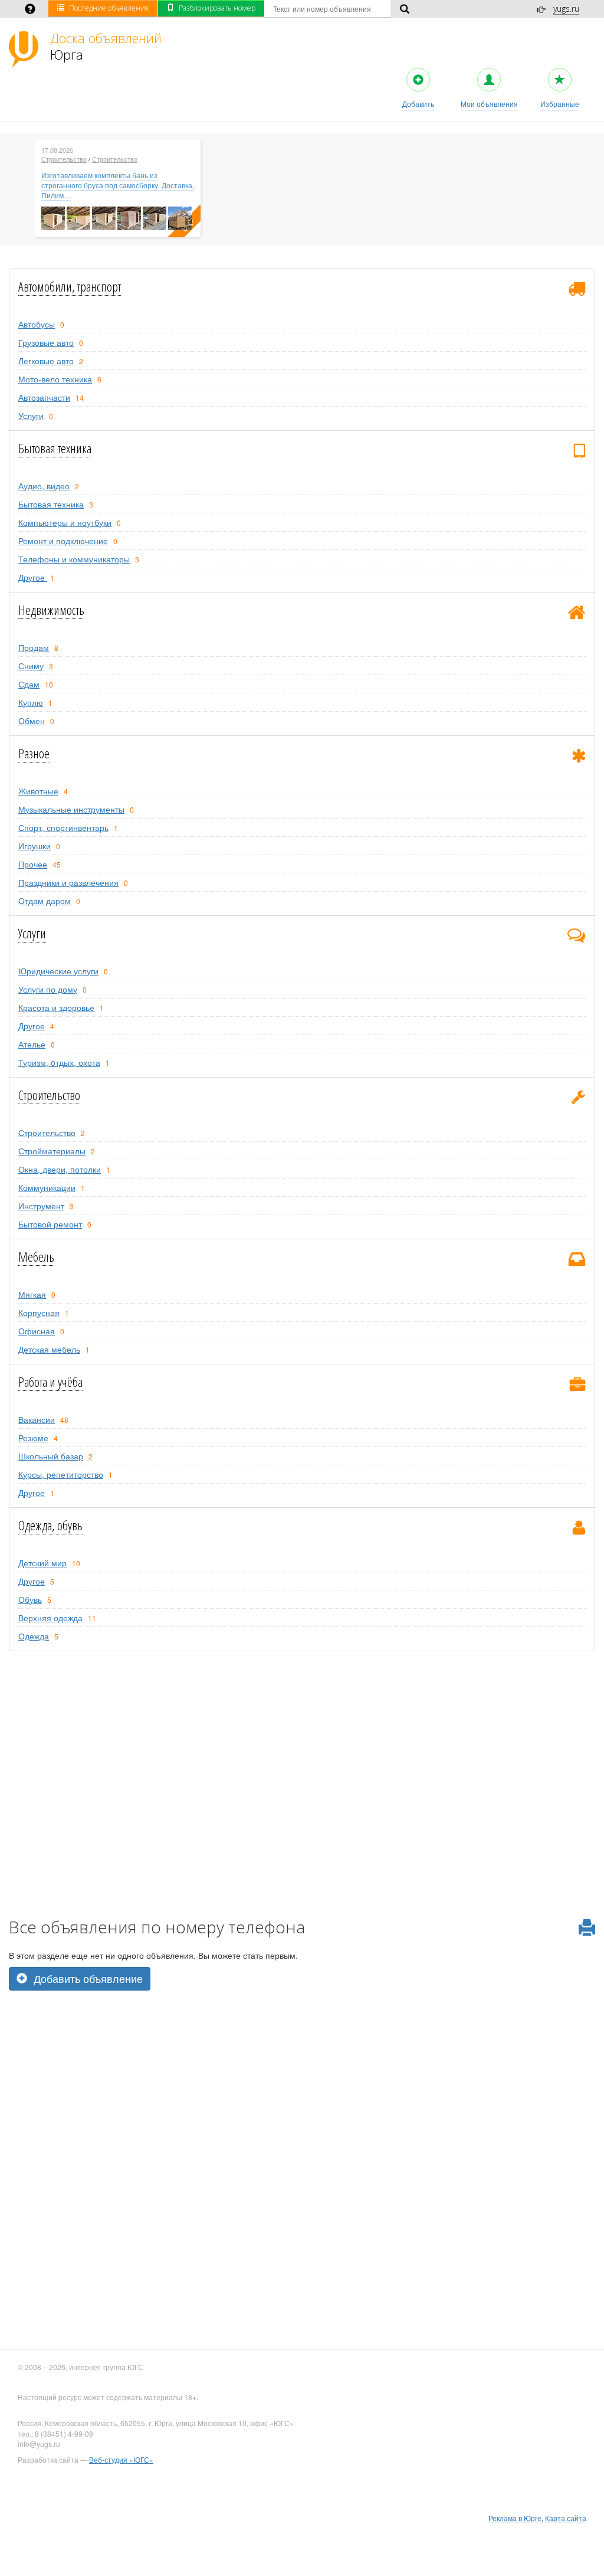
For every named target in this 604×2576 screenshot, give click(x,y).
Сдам (29, 684)
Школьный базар (51, 1456)
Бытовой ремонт (50, 1224)
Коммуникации (47, 1187)
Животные (38, 791)
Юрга (106, 46)
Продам (34, 647)
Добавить (418, 104)
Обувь (30, 1599)
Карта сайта (566, 2518)
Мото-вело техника (55, 379)
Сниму (31, 666)
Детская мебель (49, 1349)
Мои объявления (489, 104)
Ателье (32, 1044)
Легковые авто (46, 361)
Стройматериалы (52, 1151)
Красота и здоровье (56, 1007)
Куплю (31, 702)
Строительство (64, 159)
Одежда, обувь (50, 1525)
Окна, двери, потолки (60, 1169)
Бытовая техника (55, 448)
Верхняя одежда (50, 1618)
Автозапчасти (44, 397)
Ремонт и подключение (63, 541)
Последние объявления (109, 8)
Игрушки (35, 846)
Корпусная (39, 1312)
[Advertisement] (302, 2073)
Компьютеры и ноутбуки (65, 522)
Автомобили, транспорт (70, 286)
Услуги (31, 415)
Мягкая (32, 1294)
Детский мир (42, 1563)
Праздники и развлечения (68, 882)
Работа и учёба (50, 1382)
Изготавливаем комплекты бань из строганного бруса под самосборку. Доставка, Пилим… (118, 185)
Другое (33, 577)
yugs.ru (566, 9)
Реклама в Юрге (515, 2518)
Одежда (34, 1636)
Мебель (36, 1256)
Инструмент (41, 1206)
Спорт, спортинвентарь (63, 827)
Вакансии (37, 1419)
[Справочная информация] (30, 10)
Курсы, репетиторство (61, 1474)
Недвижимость (51, 610)
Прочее (33, 864)
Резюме (33, 1438)
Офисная (37, 1331)
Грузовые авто (46, 342)
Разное (34, 753)
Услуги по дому (48, 989)
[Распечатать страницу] (587, 1928)
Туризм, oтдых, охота (59, 1062)
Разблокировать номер (217, 8)
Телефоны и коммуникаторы (74, 559)
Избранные (560, 104)
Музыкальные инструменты (71, 809)
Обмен (32, 721)
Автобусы (37, 324)
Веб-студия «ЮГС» (121, 2459)
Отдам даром (45, 901)
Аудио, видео (44, 486)
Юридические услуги (58, 971)
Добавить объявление (87, 1978)
